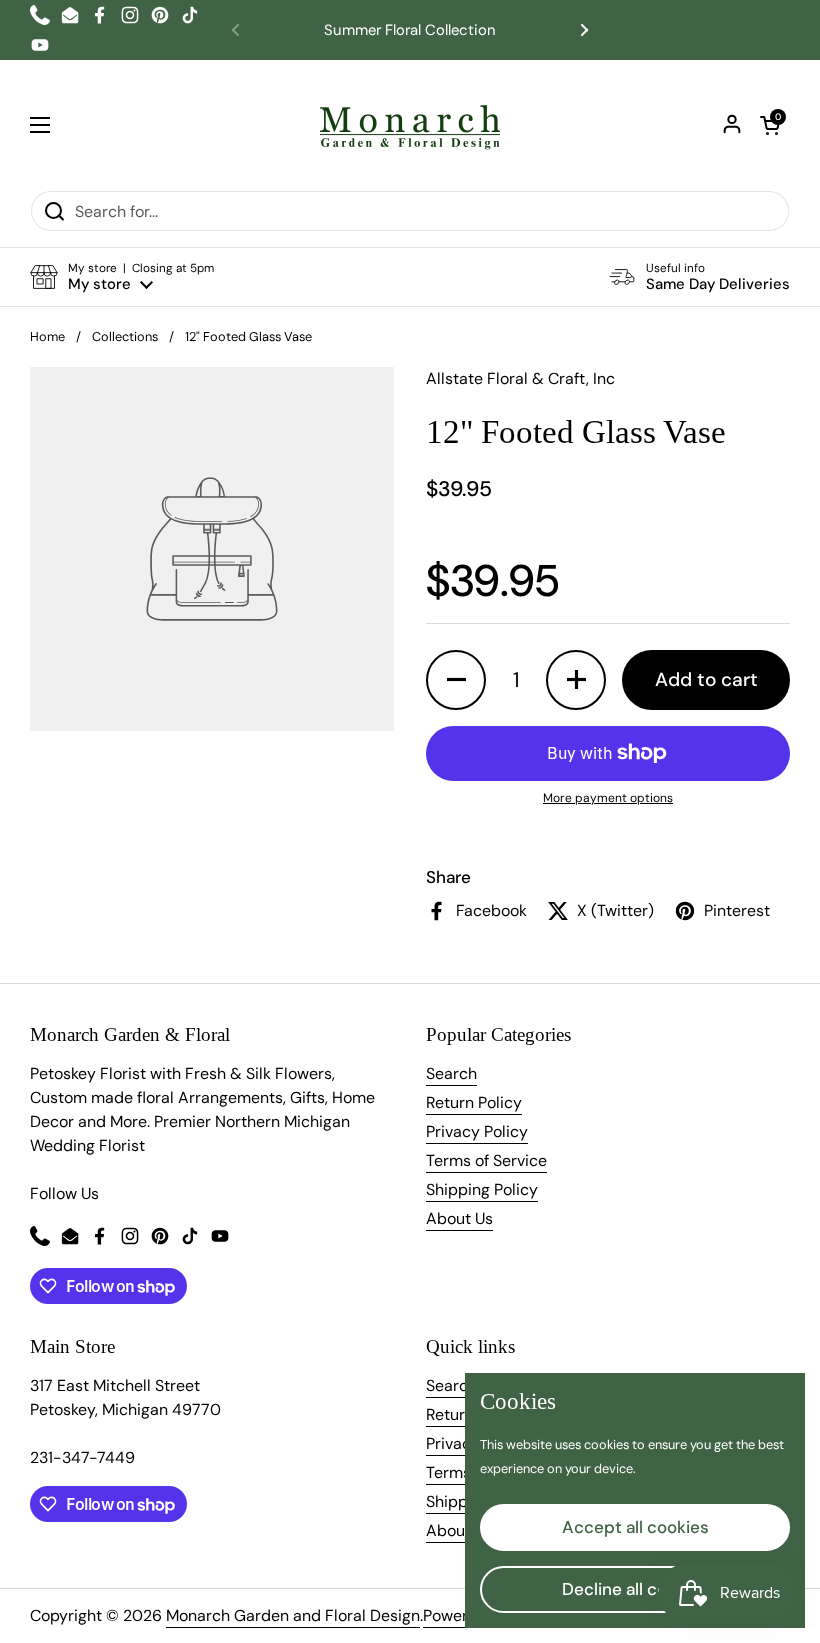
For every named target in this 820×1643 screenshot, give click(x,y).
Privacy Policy (477, 1131)
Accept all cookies (635, 1527)
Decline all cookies (635, 1589)
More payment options (608, 798)
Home (47, 336)
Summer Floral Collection (410, 30)
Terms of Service (486, 1160)
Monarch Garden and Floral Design (293, 1615)
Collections (125, 336)
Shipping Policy (482, 1189)
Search (451, 1073)
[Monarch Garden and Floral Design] (410, 125)
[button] (770, 125)
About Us (459, 1218)
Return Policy (474, 1102)
